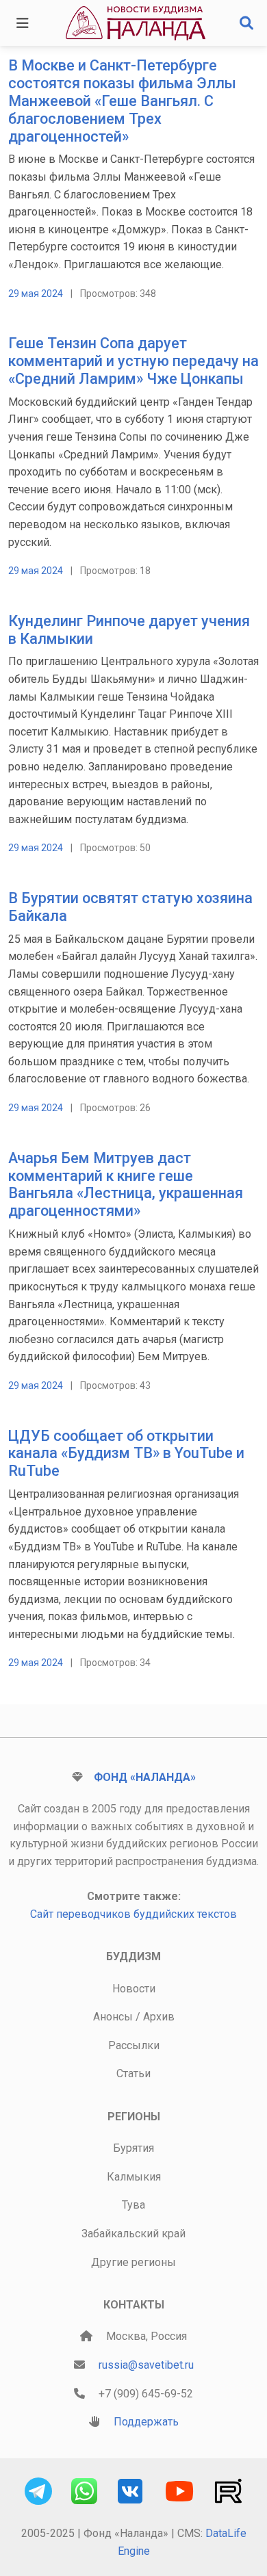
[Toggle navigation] (23, 23)
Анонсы (113, 2017)
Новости (134, 1989)
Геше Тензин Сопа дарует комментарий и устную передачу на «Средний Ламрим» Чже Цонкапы (133, 361)
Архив (159, 2017)
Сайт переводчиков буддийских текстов (133, 1914)
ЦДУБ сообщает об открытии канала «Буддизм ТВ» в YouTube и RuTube (126, 1454)
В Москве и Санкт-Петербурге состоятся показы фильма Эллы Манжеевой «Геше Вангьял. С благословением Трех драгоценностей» (122, 101)
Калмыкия (134, 2177)
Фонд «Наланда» (145, 1777)
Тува (133, 2205)
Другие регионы (133, 2262)
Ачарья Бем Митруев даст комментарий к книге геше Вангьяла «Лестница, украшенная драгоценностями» (126, 1185)
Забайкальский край (133, 2234)
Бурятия (133, 2148)
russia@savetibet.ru (146, 2365)
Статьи (133, 2073)
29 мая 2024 (36, 294)
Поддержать (146, 2422)
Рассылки (134, 2045)
